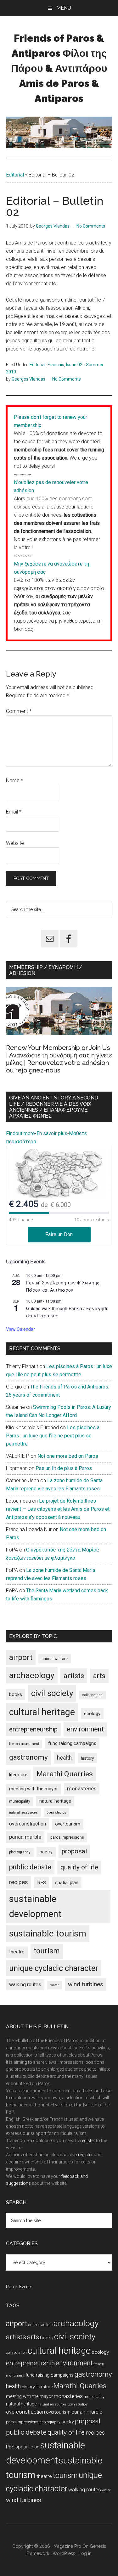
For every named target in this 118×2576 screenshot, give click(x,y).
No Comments (91, 226)
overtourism (68, 1824)
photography (20, 1852)
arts (99, 1676)
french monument (24, 1744)
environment (85, 1729)
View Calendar (20, 1329)
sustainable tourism (48, 1933)
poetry (46, 1852)
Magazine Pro (67, 2546)
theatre (17, 1952)
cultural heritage (42, 1712)
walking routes (25, 1985)
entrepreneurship (33, 1729)
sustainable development (35, 1906)
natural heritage (55, 1801)
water (55, 1985)
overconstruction (28, 1824)
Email (14, 812)
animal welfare (55, 1659)
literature (18, 1775)
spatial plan (67, 1883)
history (87, 1758)
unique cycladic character (54, 1968)
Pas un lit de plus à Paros (64, 1468)
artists (74, 1676)
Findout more (20, 1133)
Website (15, 843)
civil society (52, 1693)
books (16, 1694)
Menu (64, 8)
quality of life (79, 1867)
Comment (19, 711)
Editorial (15, 175)
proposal (74, 1851)
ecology (92, 1714)
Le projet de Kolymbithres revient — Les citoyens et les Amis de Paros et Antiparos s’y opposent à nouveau (58, 1509)
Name (14, 780)
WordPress (64, 2553)
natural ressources (23, 1812)
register (88, 2141)
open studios (56, 1812)
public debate (30, 1867)
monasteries (82, 1789)
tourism (47, 1951)
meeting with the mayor (34, 1789)
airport (21, 1657)
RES (42, 1883)
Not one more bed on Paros (68, 1456)
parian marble (25, 1837)
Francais (56, 365)
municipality (20, 1801)
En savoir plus (52, 1133)
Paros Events (19, 2287)
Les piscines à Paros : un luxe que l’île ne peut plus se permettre (53, 1436)
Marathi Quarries (65, 1774)
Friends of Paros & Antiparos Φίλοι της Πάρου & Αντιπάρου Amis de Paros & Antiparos (59, 68)
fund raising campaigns (72, 1743)
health (64, 1758)
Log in (85, 2553)
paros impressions (67, 1837)
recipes (19, 1882)
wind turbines (86, 1984)
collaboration (92, 1695)
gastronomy (28, 1757)
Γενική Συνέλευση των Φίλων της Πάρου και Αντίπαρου (63, 1286)
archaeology (32, 1675)
